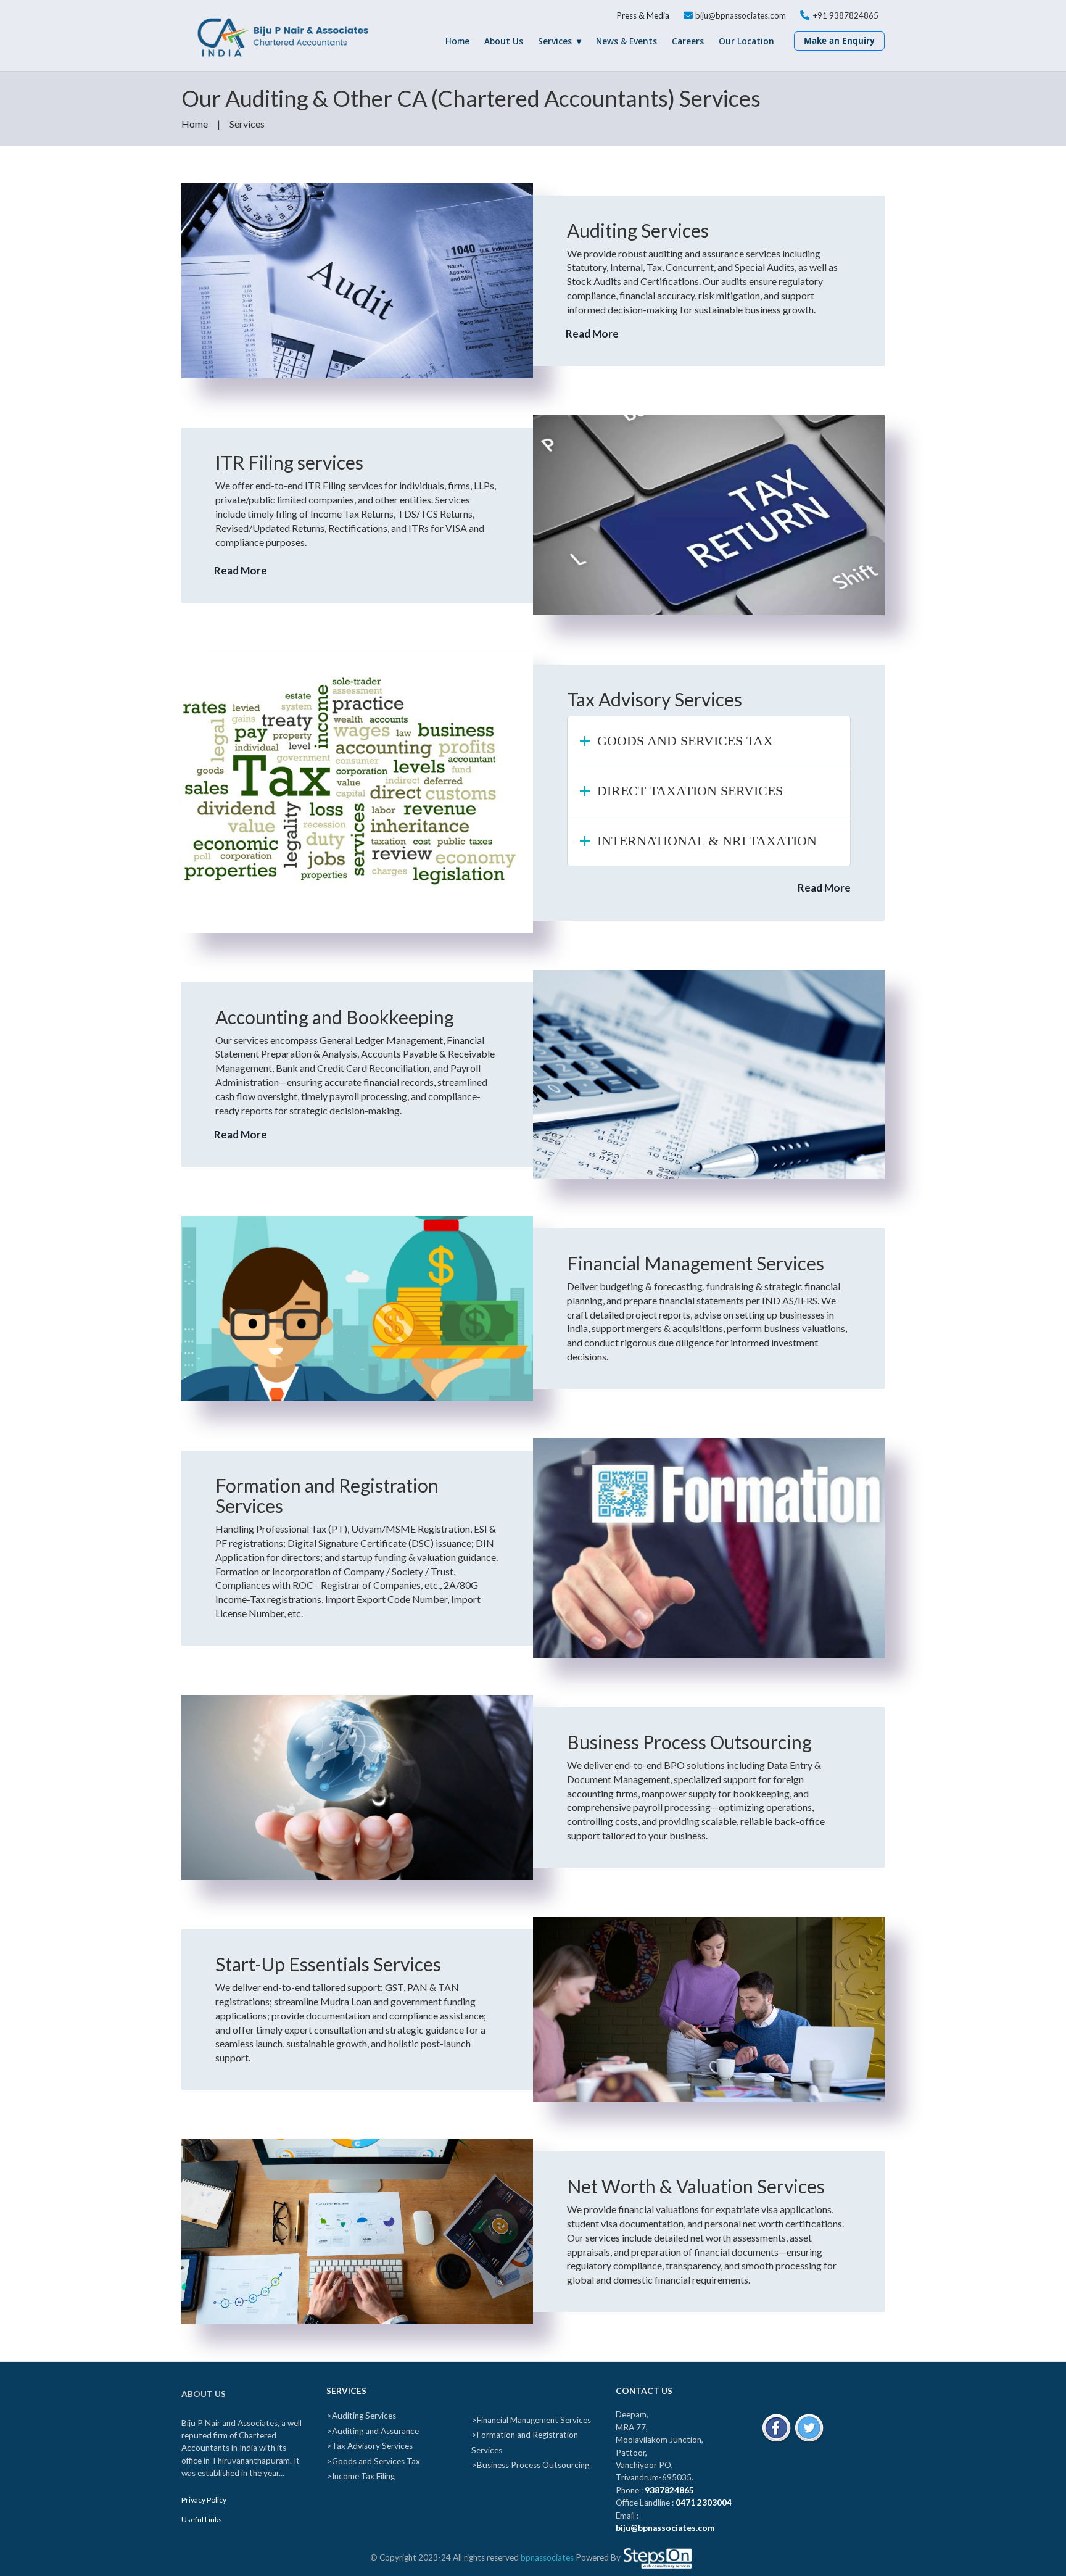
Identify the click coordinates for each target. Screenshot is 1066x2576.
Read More (589, 333)
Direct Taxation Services (690, 791)
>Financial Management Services (531, 2420)
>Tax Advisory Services (370, 2446)
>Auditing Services (361, 2416)
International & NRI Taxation (707, 841)
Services (555, 41)
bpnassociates (547, 2557)
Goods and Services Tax (685, 741)
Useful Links (202, 2520)
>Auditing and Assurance (373, 2431)
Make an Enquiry (839, 41)
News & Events (626, 41)
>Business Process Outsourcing (530, 2465)
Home (457, 41)
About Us (504, 41)
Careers (688, 41)
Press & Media (643, 15)
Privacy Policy (204, 2500)
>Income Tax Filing (361, 2476)
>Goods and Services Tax (373, 2461)
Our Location (746, 41)
